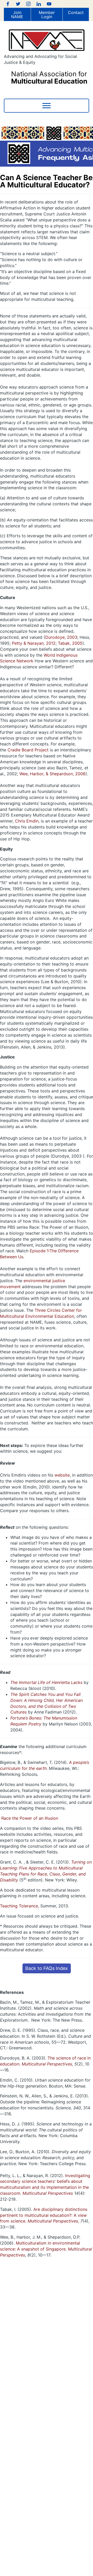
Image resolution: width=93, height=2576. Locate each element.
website (62, 1475)
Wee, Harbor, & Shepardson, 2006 (52, 774)
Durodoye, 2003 (61, 637)
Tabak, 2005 (70, 643)
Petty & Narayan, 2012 (34, 643)
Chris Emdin (27, 821)
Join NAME (17, 15)
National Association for (49, 77)
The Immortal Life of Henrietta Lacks (46, 1682)
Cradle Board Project (28, 750)
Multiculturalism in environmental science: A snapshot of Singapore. (46, 2249)
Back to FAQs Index (47, 1968)
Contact (76, 12)
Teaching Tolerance (19, 1906)
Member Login (47, 15)
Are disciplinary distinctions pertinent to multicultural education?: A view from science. (44, 2215)
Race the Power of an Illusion (30, 1818)
